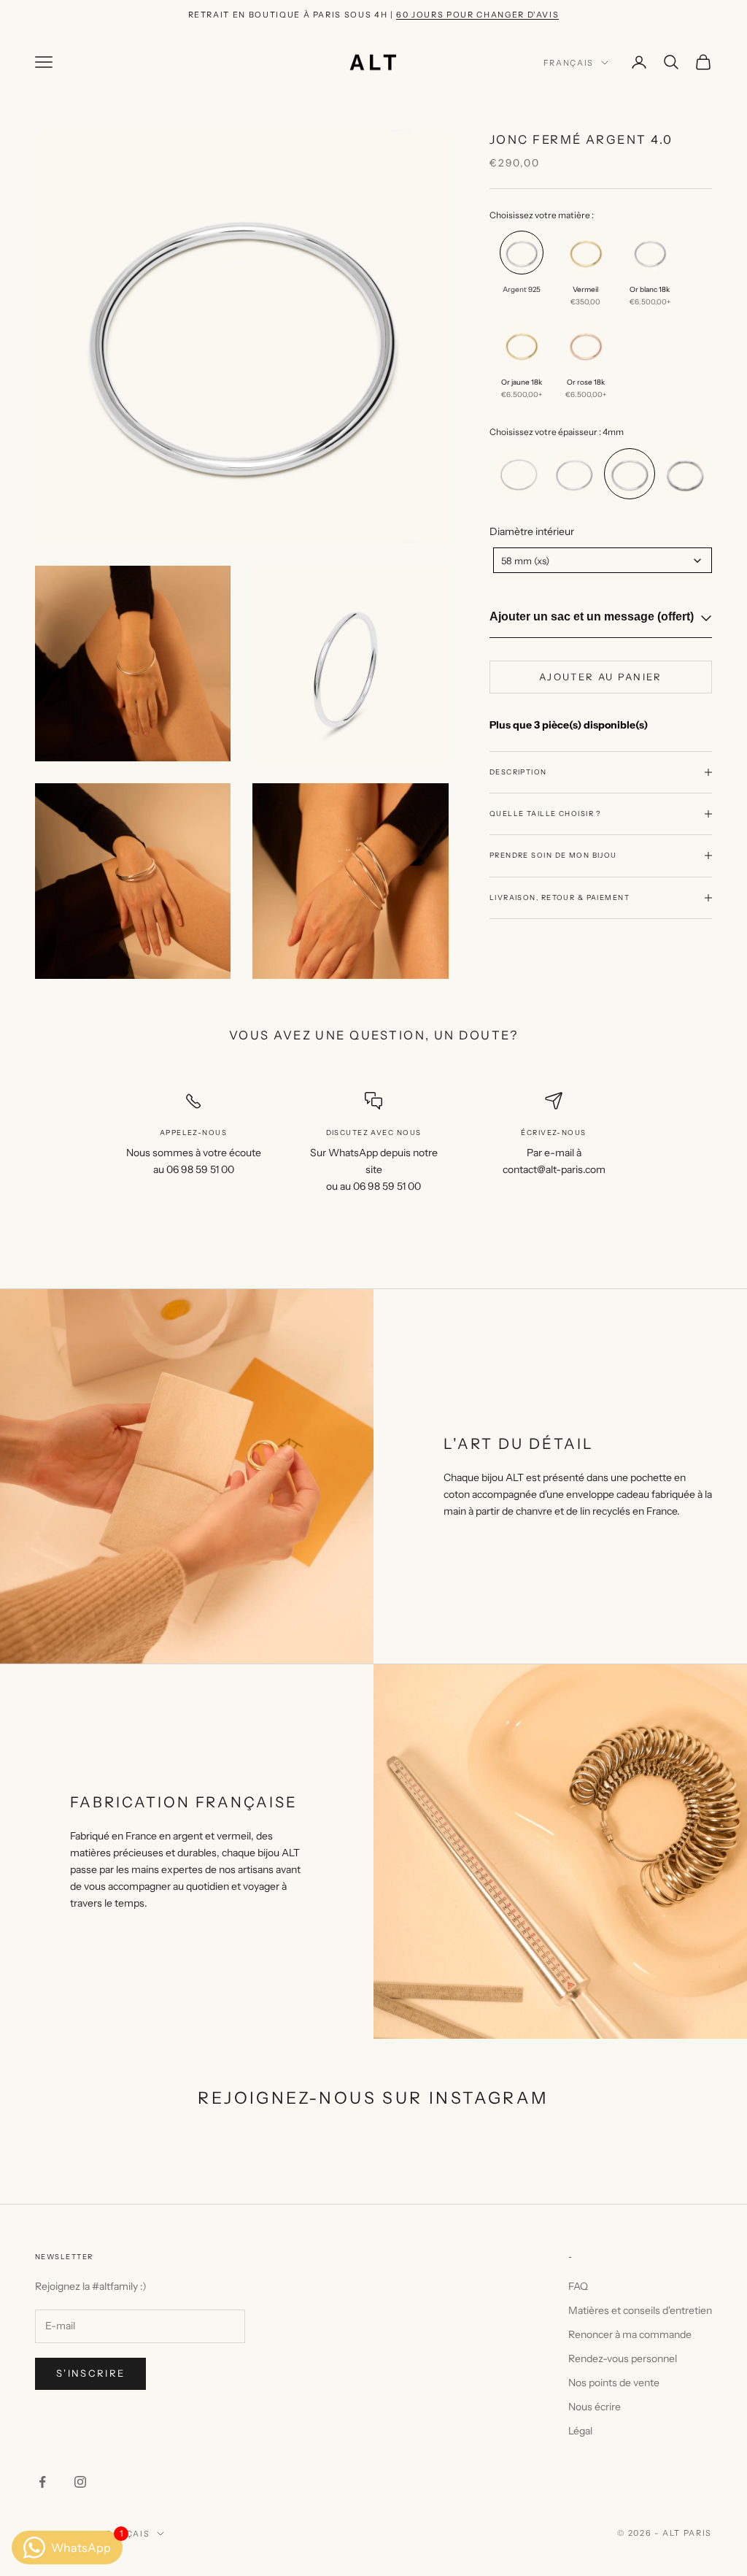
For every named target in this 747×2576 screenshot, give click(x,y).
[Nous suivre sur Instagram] (80, 2482)
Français (569, 63)
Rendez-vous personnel (623, 2358)
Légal (580, 2431)
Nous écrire (595, 2407)
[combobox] (603, 560)
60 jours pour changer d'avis (477, 15)
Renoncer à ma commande (630, 2334)
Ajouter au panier (601, 677)
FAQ (578, 2286)
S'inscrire (90, 2373)
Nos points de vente (614, 2383)
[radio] (520, 274)
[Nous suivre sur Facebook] (42, 2482)
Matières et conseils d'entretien (640, 2310)
